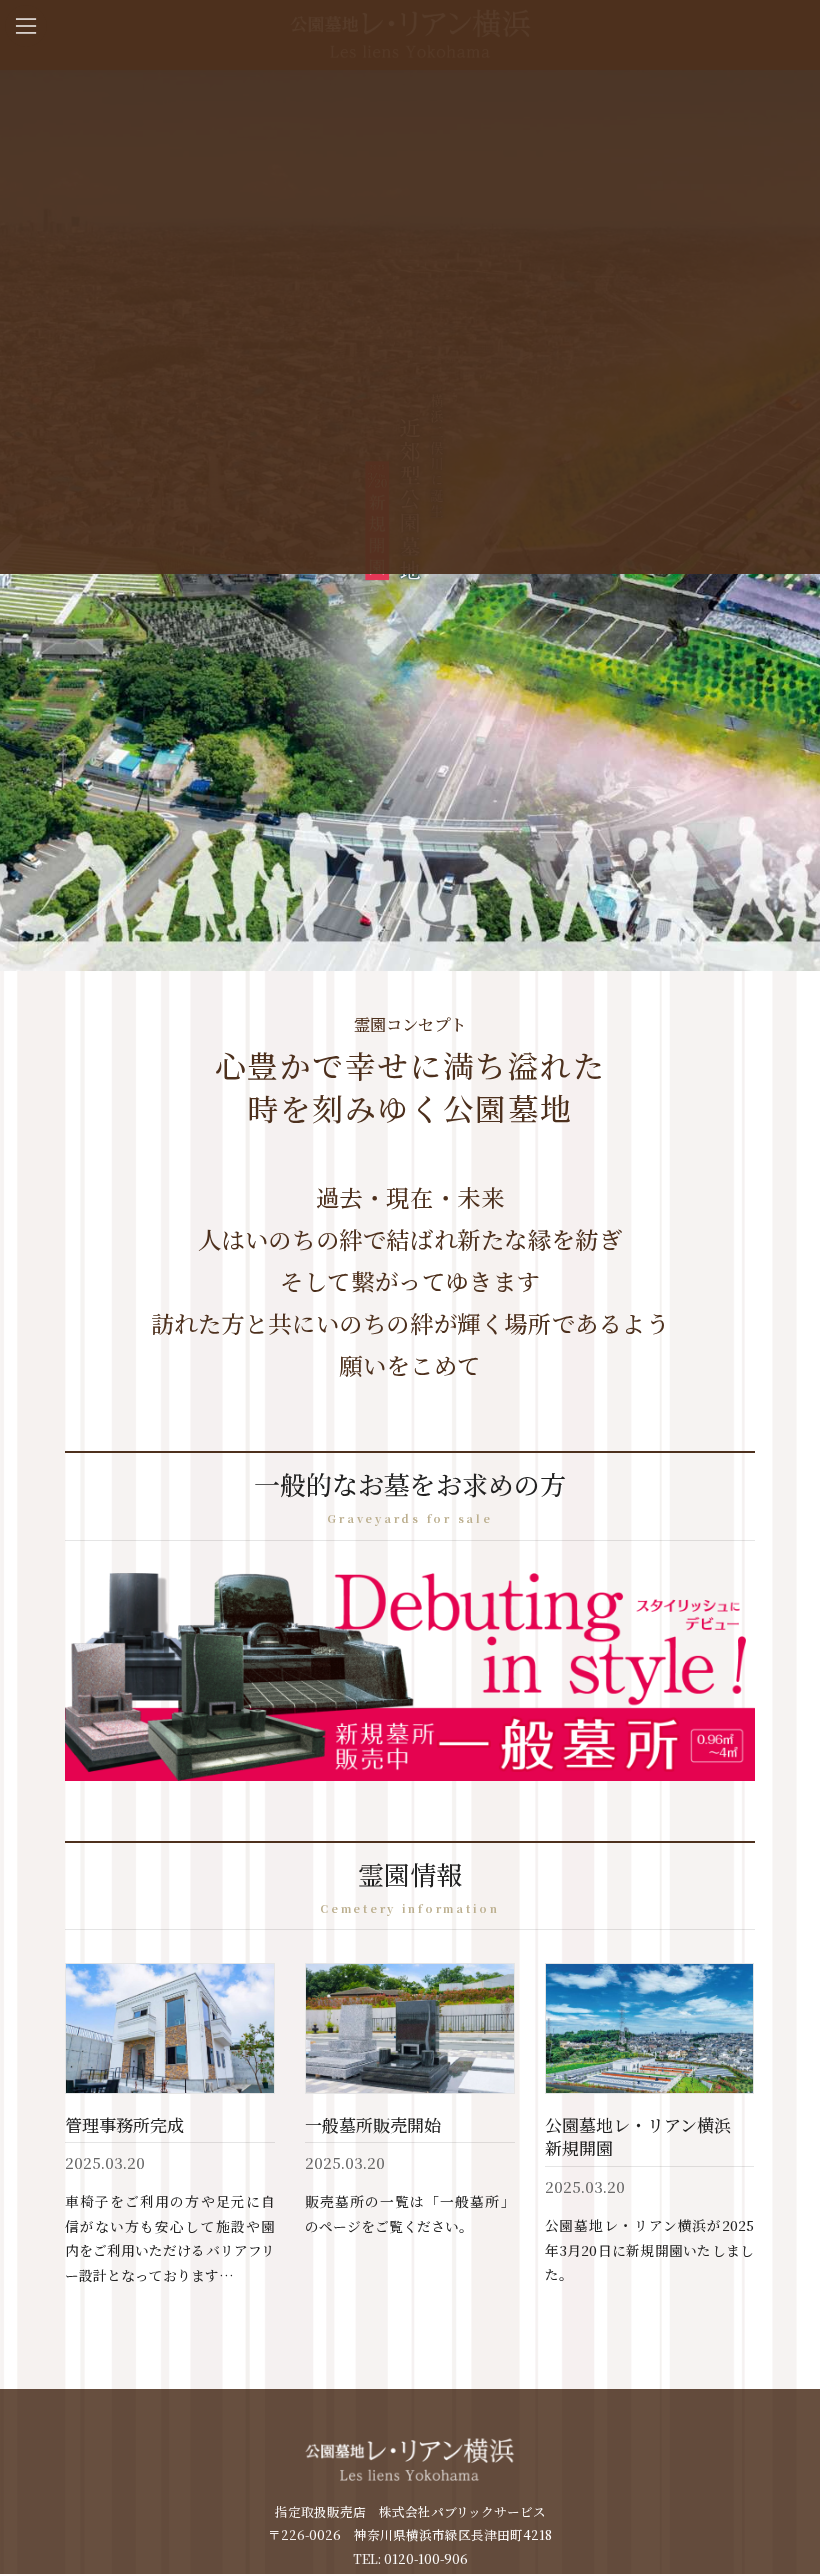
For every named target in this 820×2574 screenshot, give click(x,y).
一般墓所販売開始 (373, 2124)
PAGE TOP (794, 2550)
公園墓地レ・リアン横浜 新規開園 (646, 2136)
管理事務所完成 (124, 2124)
